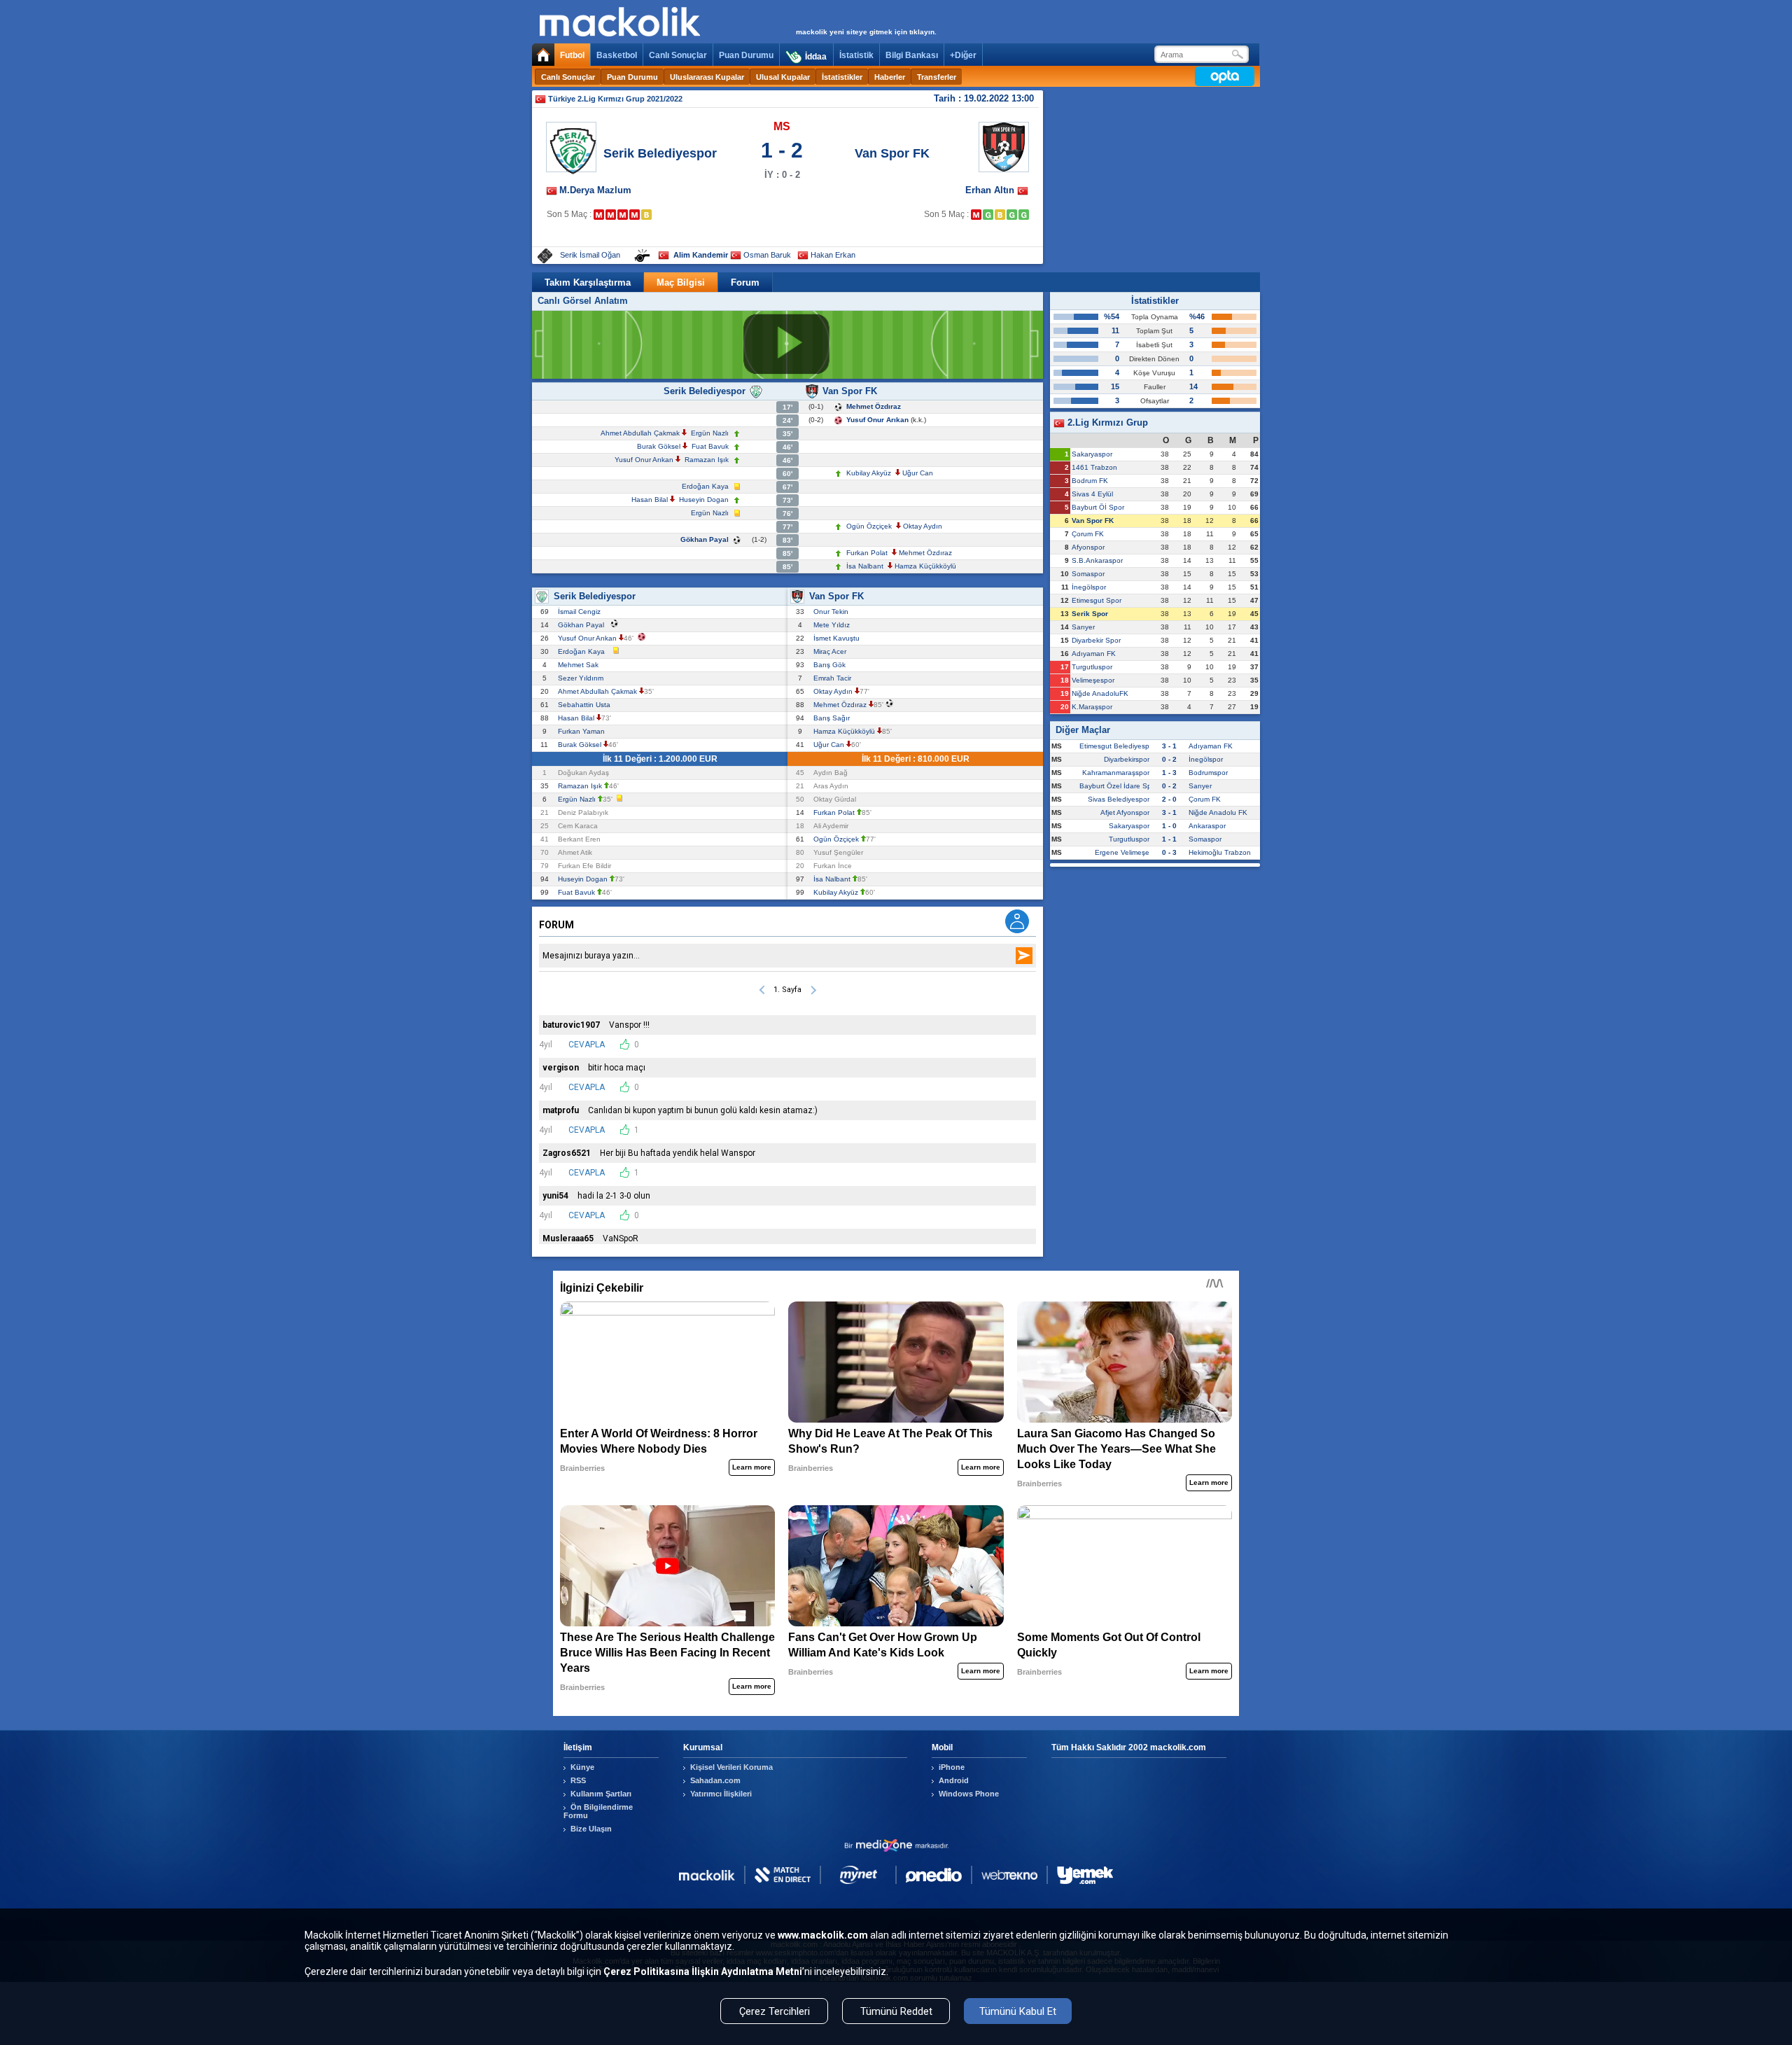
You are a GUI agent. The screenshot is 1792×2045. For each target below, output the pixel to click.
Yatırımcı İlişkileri (721, 1794)
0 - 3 (1169, 852)
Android (954, 1780)
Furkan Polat (867, 553)
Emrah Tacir (834, 678)
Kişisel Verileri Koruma (731, 1767)
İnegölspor (1089, 587)
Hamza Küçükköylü (925, 566)
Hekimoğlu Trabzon (1220, 852)
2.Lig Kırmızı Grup (1106, 423)
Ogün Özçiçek (869, 526)
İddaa (816, 57)
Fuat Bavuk (710, 446)
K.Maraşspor (1092, 707)
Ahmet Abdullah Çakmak (640, 433)
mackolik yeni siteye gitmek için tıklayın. (866, 32)
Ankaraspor (1207, 826)
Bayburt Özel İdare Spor (1119, 786)
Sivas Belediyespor (1119, 799)
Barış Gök (832, 665)
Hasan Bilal (650, 500)
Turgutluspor (1092, 667)
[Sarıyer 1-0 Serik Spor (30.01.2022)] (623, 215)
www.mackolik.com (823, 1935)
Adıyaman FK (1094, 654)
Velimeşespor (1093, 680)
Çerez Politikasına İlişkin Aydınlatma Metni (703, 1971)
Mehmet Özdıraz (874, 406)
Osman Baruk (767, 255)
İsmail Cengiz (581, 612)
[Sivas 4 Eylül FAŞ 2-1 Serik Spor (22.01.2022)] (611, 215)
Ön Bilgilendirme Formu (598, 1811)
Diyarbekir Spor (1096, 640)
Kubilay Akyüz (869, 473)
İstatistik (856, 55)
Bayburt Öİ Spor (1098, 507)
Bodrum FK (1090, 481)
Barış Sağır (834, 718)
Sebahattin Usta (586, 705)
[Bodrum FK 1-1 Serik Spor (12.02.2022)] (646, 215)
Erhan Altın (991, 190)
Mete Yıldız (834, 625)
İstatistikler (842, 77)
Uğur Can (918, 473)
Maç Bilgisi (681, 282)
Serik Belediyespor (660, 153)
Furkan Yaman (583, 731)
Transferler (937, 77)
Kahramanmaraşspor (1116, 773)
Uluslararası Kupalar (707, 77)
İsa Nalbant (865, 566)
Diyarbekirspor (1127, 759)
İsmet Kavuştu (839, 638)
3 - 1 (1169, 746)
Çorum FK (1088, 534)
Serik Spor (1090, 614)
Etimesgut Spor (1097, 600)
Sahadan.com (715, 1780)
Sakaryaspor (1092, 454)
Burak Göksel (659, 446)
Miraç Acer (832, 651)
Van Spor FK (892, 153)
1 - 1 (1169, 839)
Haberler (890, 77)
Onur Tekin (833, 612)
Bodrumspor (1208, 773)
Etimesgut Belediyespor (1118, 746)
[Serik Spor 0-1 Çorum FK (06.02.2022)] (635, 215)
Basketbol (617, 55)
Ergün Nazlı (710, 433)
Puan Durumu (746, 55)
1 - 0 (1169, 826)
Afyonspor (1088, 547)
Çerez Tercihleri (775, 2011)
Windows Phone (969, 1794)
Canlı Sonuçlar (678, 55)
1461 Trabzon (1094, 467)
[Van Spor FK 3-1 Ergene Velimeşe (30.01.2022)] (988, 215)
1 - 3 (1169, 773)
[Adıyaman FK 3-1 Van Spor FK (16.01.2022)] (976, 215)
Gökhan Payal (705, 539)
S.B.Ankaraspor (1097, 560)
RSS (578, 1780)
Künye (582, 1767)
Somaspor (1088, 574)
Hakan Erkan (833, 255)
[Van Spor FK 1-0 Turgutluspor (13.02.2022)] (1024, 215)
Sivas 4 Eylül (1092, 494)
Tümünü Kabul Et (1018, 2011)
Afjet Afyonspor (1125, 812)
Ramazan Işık (707, 460)
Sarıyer (1083, 627)
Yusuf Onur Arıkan (877, 420)
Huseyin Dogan (704, 500)
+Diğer (963, 55)
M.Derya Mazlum (595, 190)
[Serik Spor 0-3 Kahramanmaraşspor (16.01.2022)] (599, 215)
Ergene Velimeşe (1122, 852)
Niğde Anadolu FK (1218, 812)
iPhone (952, 1767)
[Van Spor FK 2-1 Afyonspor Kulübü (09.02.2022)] (1012, 215)
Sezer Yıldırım (583, 678)
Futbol (572, 55)
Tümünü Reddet (896, 2011)
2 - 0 (1169, 799)
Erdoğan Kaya (705, 486)
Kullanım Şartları (601, 1794)
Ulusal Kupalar (783, 77)
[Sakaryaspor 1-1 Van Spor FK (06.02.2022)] (1000, 215)
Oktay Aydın (923, 526)
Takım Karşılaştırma (588, 282)
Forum (745, 282)
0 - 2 (1169, 759)
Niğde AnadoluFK (1100, 693)
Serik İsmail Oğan (590, 255)
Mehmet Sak (580, 665)
